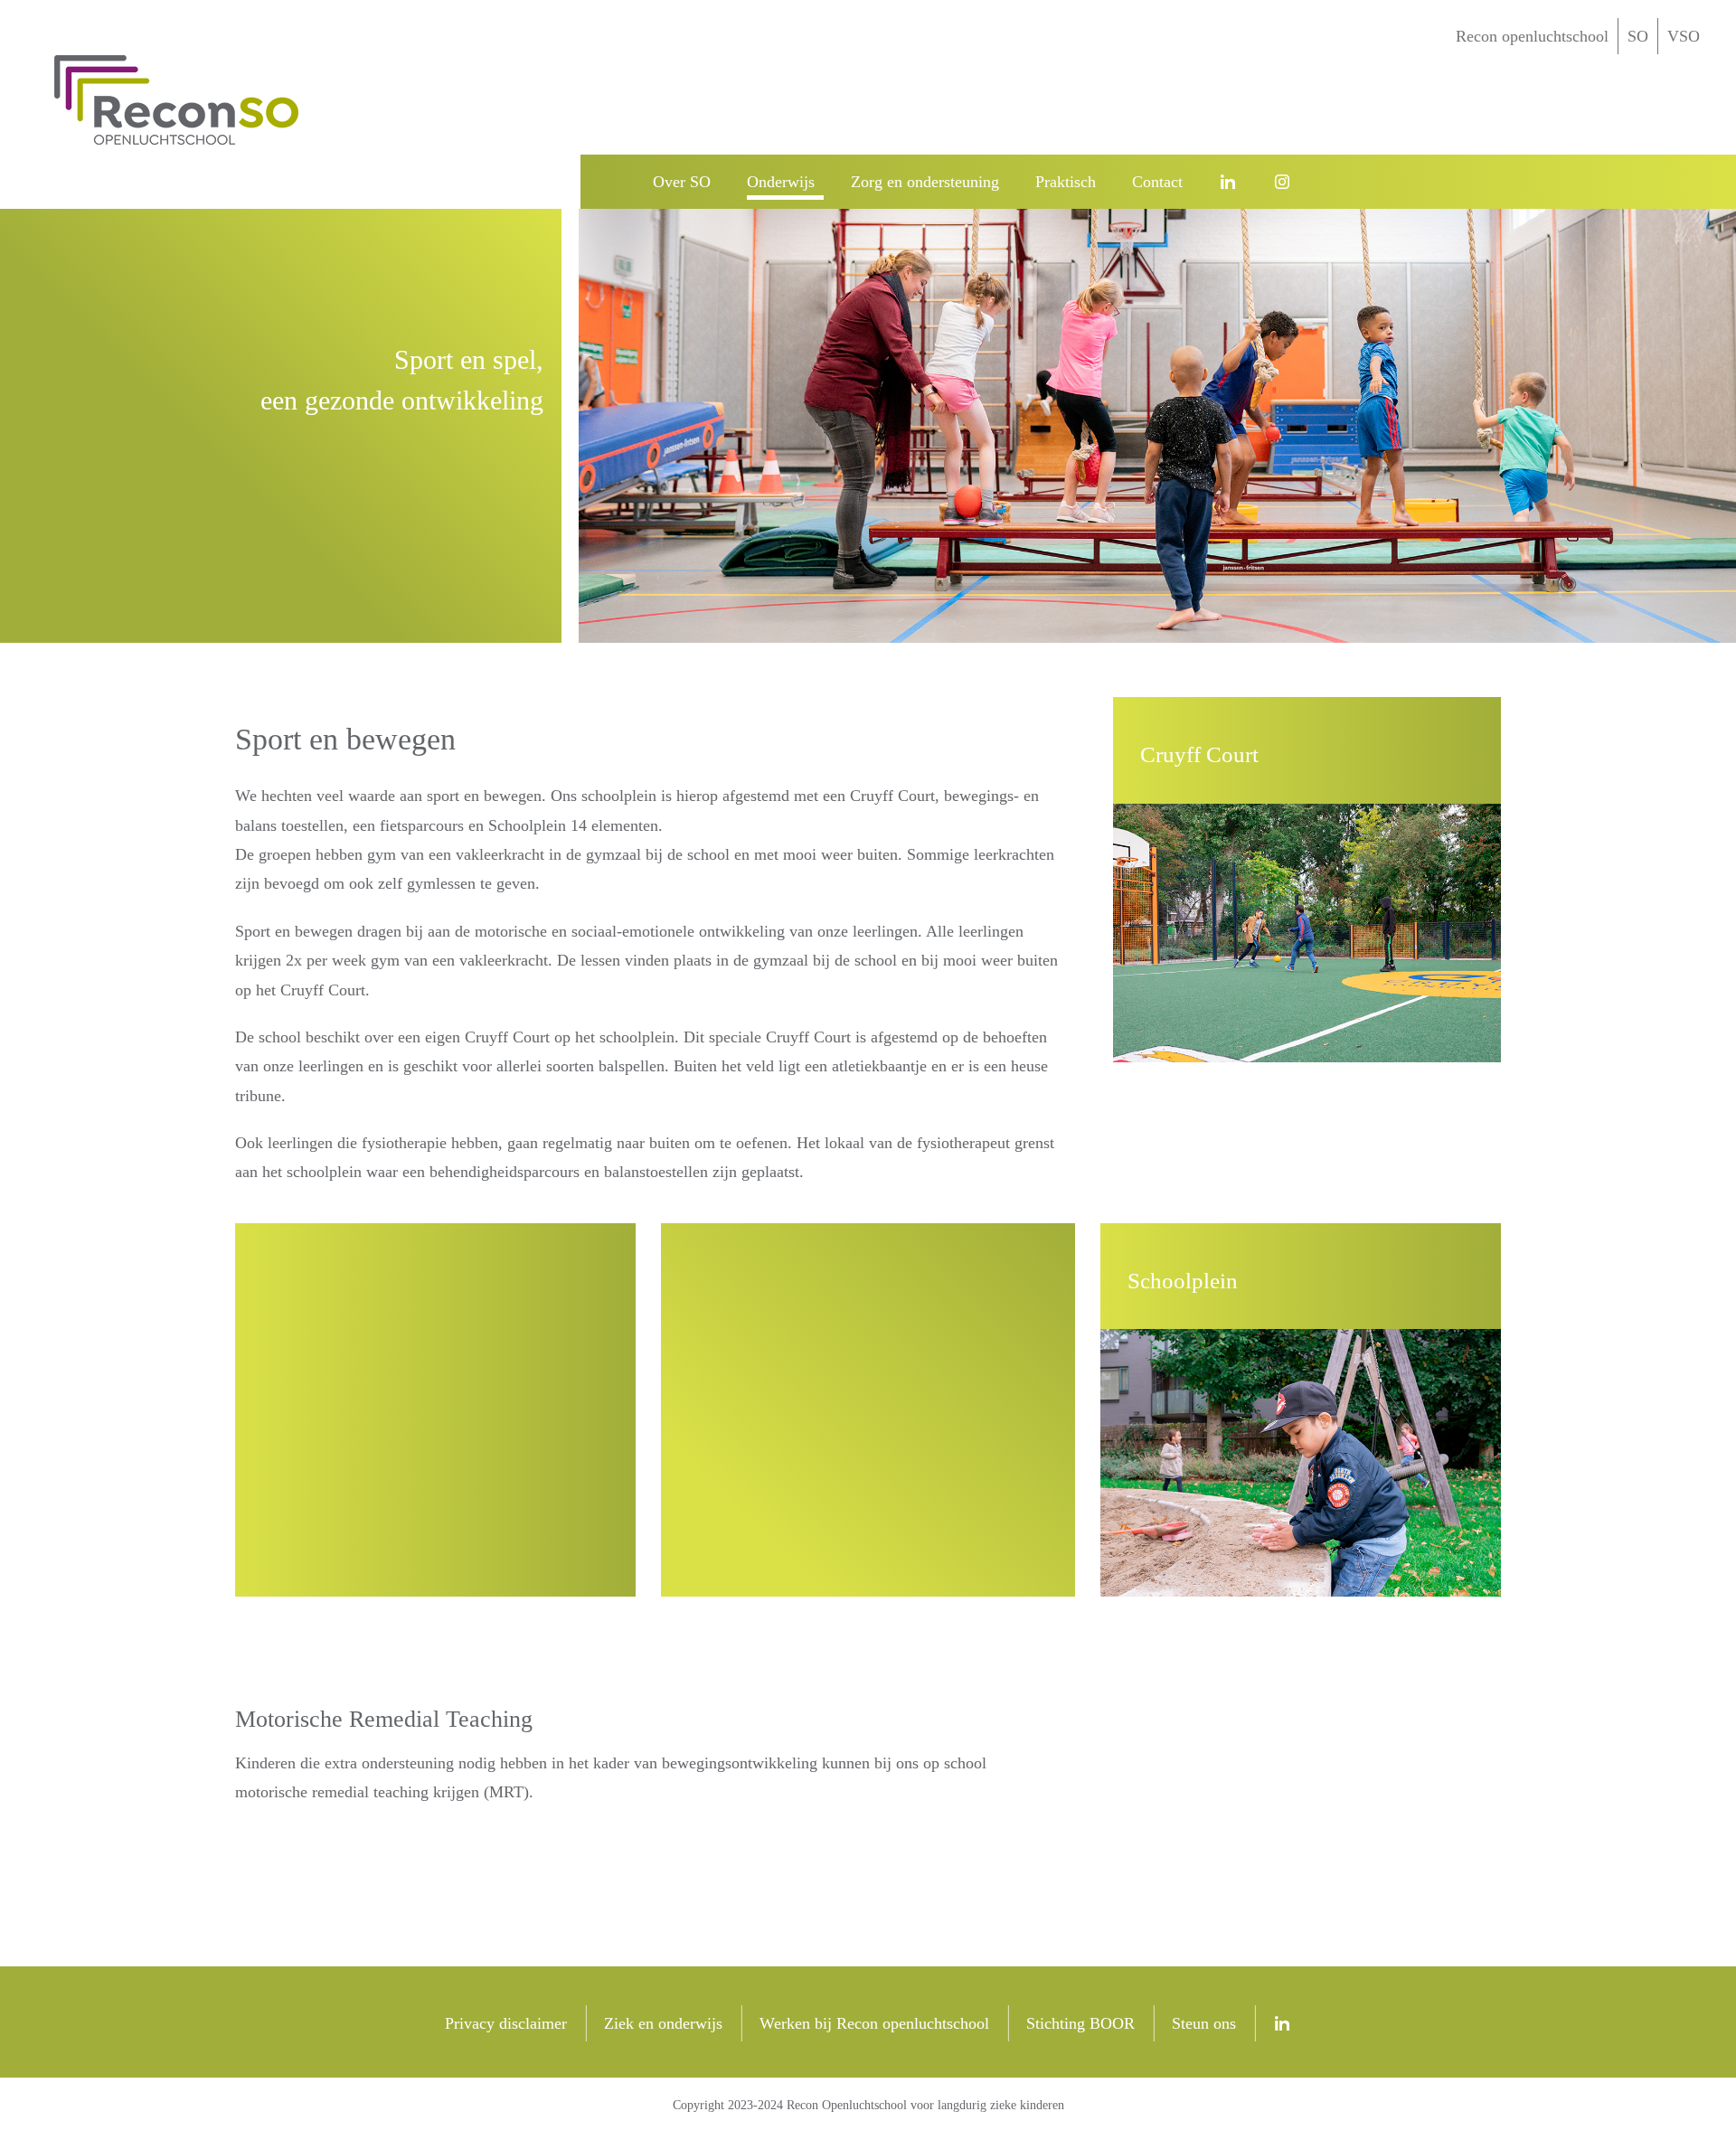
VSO (1684, 36)
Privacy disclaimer (506, 2023)
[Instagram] (1287, 182)
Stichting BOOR (1080, 2023)
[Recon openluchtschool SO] (608, 182)
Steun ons (1204, 2023)
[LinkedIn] (1232, 182)
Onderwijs (781, 182)
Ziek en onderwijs (663, 2023)
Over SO (682, 182)
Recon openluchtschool (1532, 36)
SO (1638, 36)
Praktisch (1066, 182)
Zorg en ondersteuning (925, 182)
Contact (1157, 182)
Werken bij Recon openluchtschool (874, 2023)
